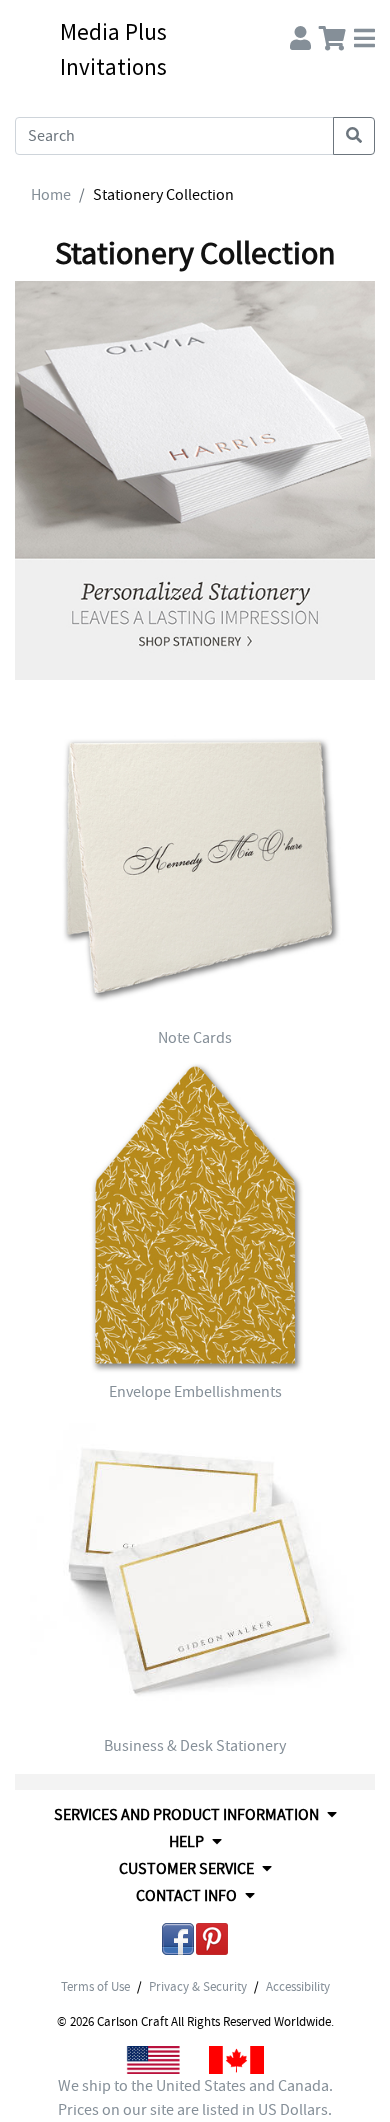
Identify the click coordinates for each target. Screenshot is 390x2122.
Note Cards (195, 1038)
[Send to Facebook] (178, 1942)
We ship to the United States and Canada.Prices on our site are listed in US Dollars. (195, 2098)
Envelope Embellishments (195, 1392)
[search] (354, 136)
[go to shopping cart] (332, 33)
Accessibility (298, 1987)
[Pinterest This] (212, 1942)
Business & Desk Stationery (195, 1746)
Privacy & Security (198, 1987)
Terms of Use (95, 1987)
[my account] (300, 33)
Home (51, 195)
